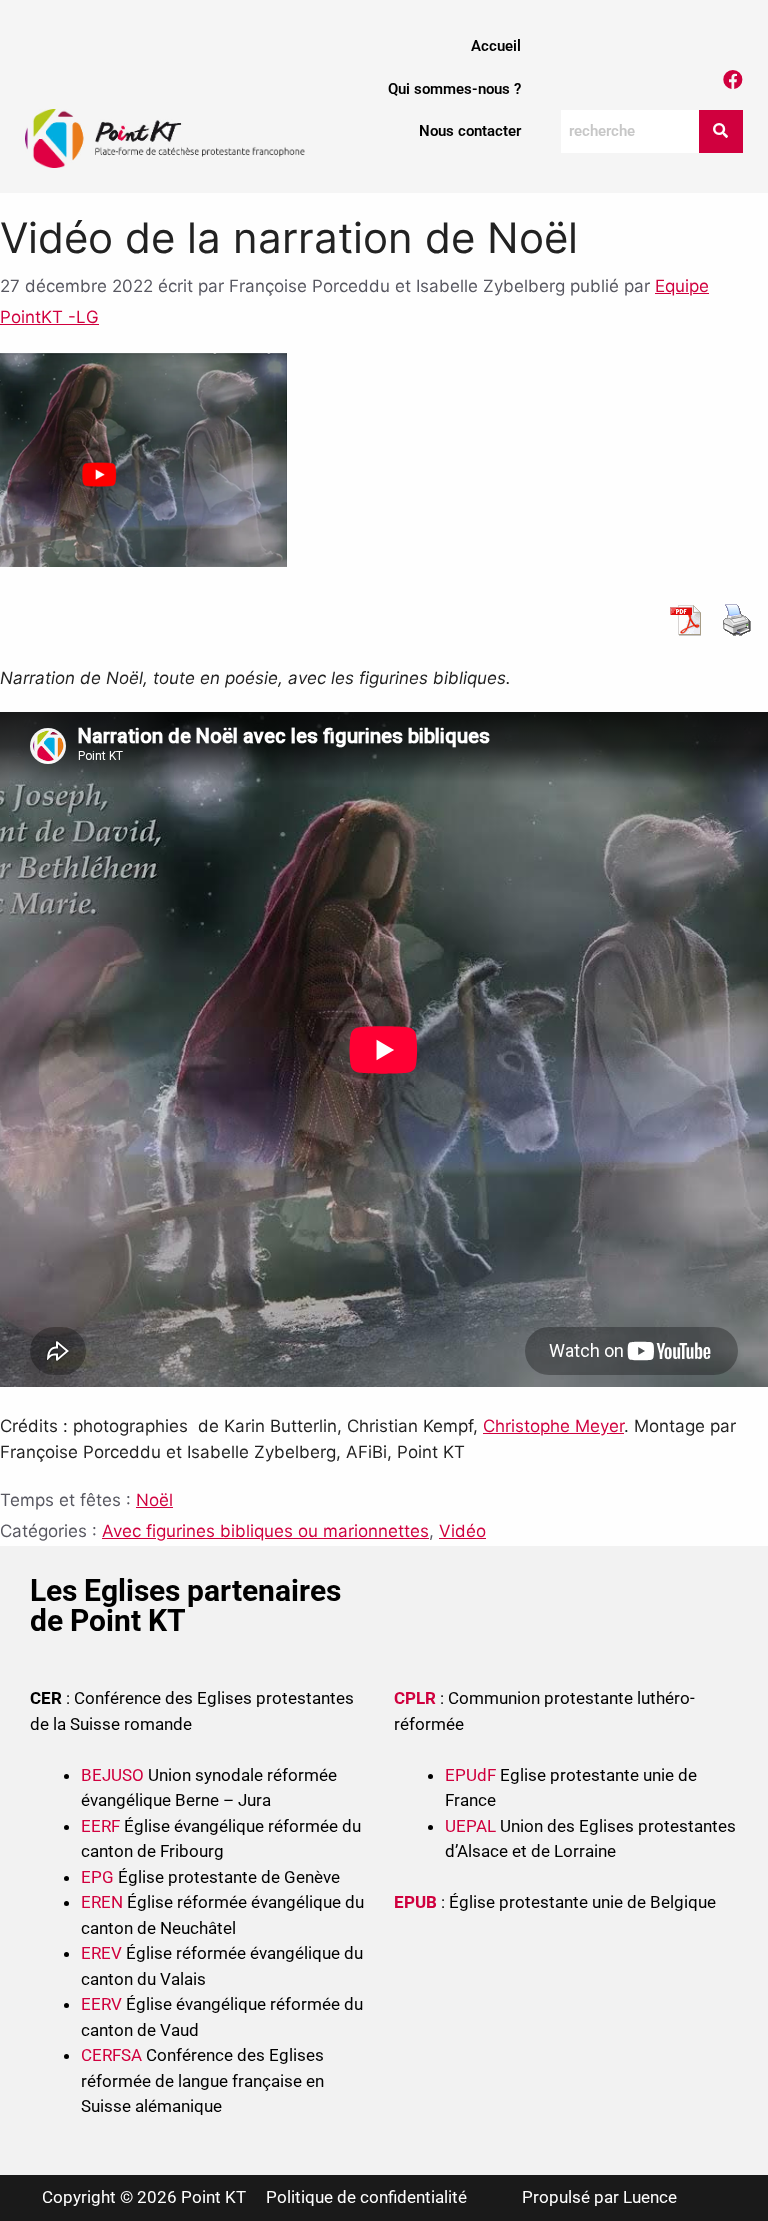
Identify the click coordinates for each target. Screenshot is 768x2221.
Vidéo (462, 1531)
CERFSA (111, 2055)
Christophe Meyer (553, 1426)
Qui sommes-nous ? (454, 89)
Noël (154, 1500)
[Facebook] (733, 80)
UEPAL (470, 1826)
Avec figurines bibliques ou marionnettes (265, 1531)
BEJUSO (114, 1775)
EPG (97, 1877)
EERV (101, 2004)
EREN (102, 1902)
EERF (100, 1826)
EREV (101, 1953)
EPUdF (470, 1775)
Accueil (496, 46)
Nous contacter (470, 131)
